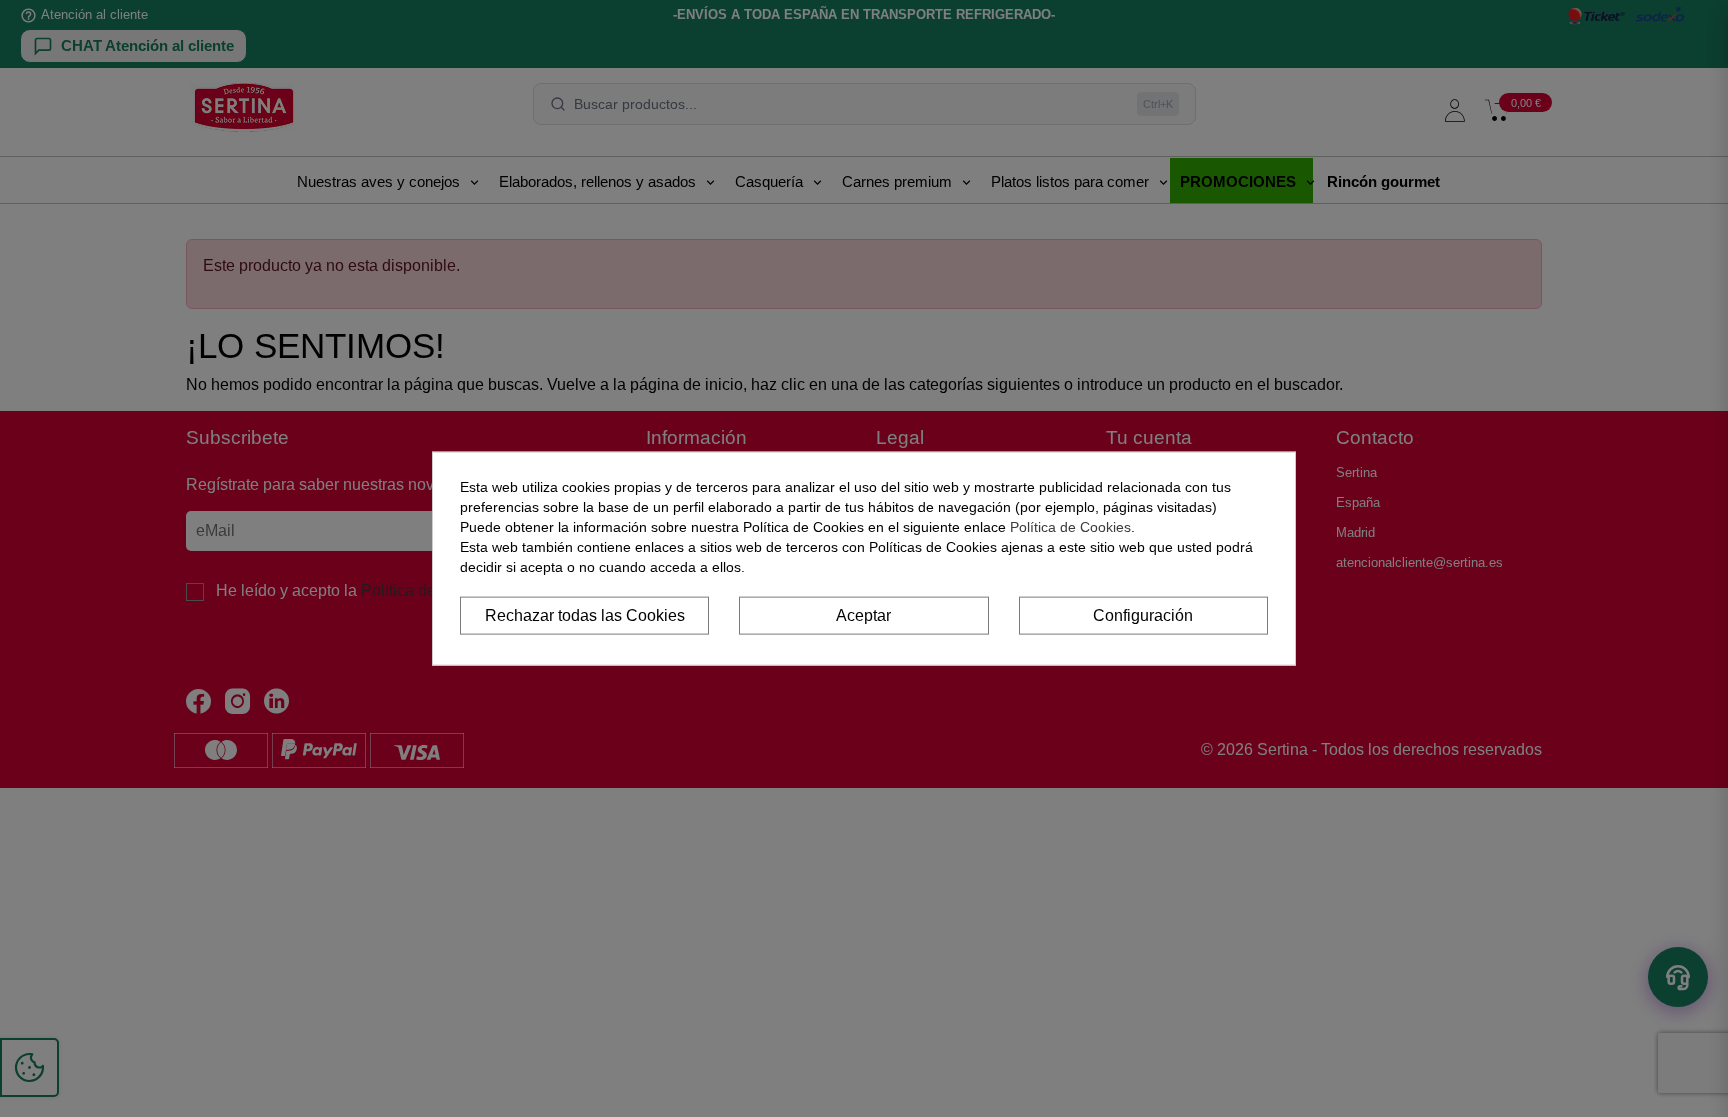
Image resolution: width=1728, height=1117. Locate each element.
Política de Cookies (1070, 526)
